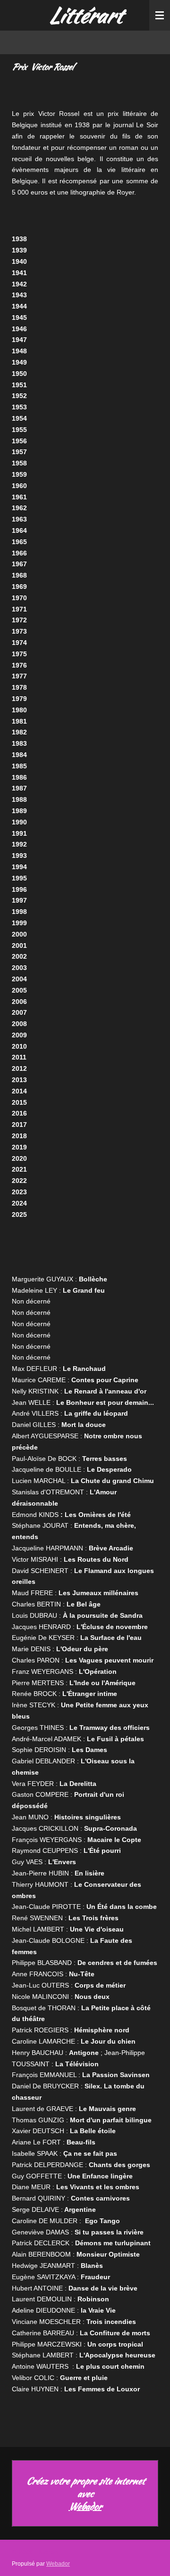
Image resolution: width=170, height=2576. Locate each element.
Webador (85, 2506)
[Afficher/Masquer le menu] (160, 15)
